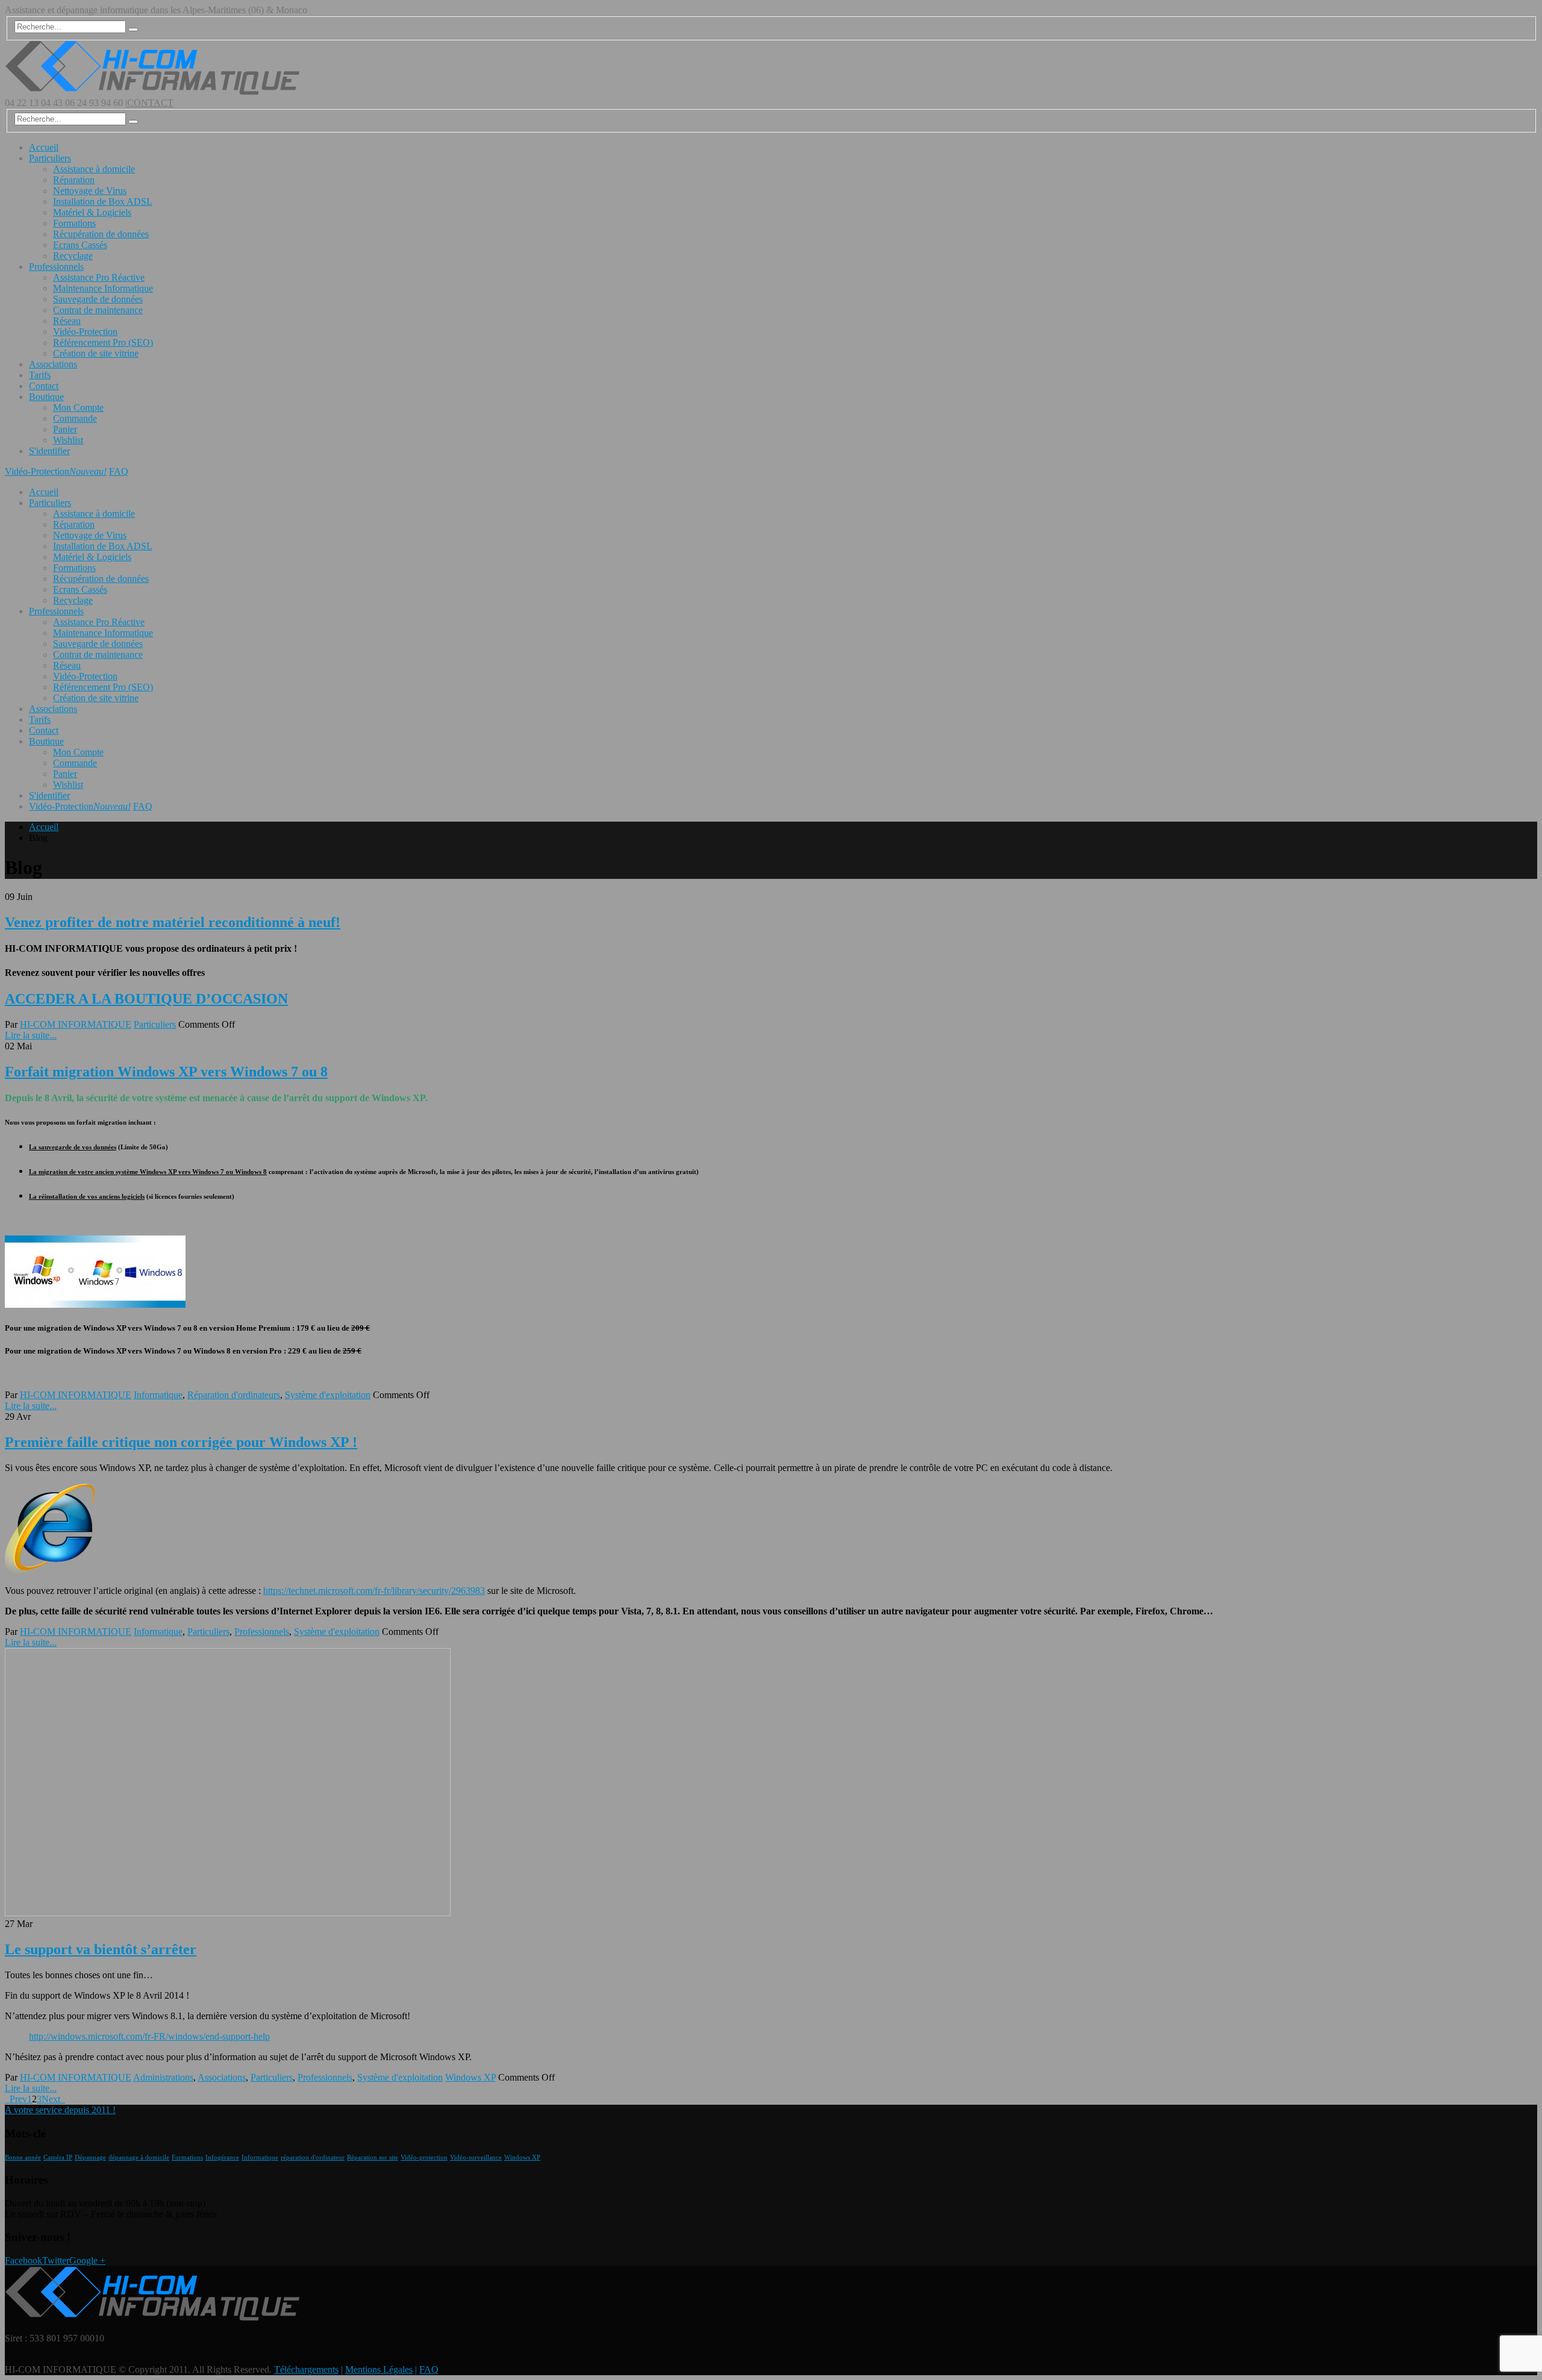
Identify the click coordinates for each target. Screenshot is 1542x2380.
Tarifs (40, 375)
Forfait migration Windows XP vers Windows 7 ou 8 (166, 1072)
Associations (53, 364)
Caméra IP (58, 2157)
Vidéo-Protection (85, 332)
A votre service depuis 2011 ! (60, 2110)
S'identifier (49, 451)
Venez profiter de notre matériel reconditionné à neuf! (173, 922)
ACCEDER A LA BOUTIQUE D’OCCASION (146, 999)
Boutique (46, 397)
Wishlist (68, 440)
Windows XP (470, 2077)
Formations (74, 223)
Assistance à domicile (94, 169)
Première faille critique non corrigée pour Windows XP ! (181, 1442)
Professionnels (56, 267)
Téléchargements (306, 2369)
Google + (87, 2260)
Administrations (163, 2077)
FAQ (119, 471)
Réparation (74, 180)
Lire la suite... (31, 1035)
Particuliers (50, 158)
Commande (75, 418)
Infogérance (222, 2157)
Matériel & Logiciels (92, 212)
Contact (44, 386)
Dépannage (90, 2157)
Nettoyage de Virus (90, 191)
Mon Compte (78, 408)
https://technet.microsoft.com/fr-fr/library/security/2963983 (374, 1591)
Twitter (56, 2260)
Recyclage (73, 256)
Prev (16, 2099)
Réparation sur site (373, 2157)
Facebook (23, 2260)
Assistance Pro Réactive (99, 277)
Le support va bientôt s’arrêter (101, 1949)
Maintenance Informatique (103, 288)
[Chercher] (133, 30)
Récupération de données (101, 234)
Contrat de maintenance (98, 310)
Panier (65, 429)
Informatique (158, 1395)
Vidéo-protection (424, 2157)
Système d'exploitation (328, 1395)
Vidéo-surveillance (476, 2157)
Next (53, 2099)
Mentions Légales (379, 2369)
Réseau (67, 321)
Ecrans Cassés (80, 245)
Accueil (44, 147)
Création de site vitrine (96, 353)
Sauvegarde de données (98, 299)
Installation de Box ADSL (103, 201)
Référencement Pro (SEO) (103, 342)
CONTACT (150, 103)
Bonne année (23, 2157)
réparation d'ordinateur (313, 2157)
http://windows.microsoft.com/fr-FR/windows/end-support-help (149, 2036)
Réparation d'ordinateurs (234, 1395)
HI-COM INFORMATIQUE (76, 1024)
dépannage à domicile (139, 2157)
